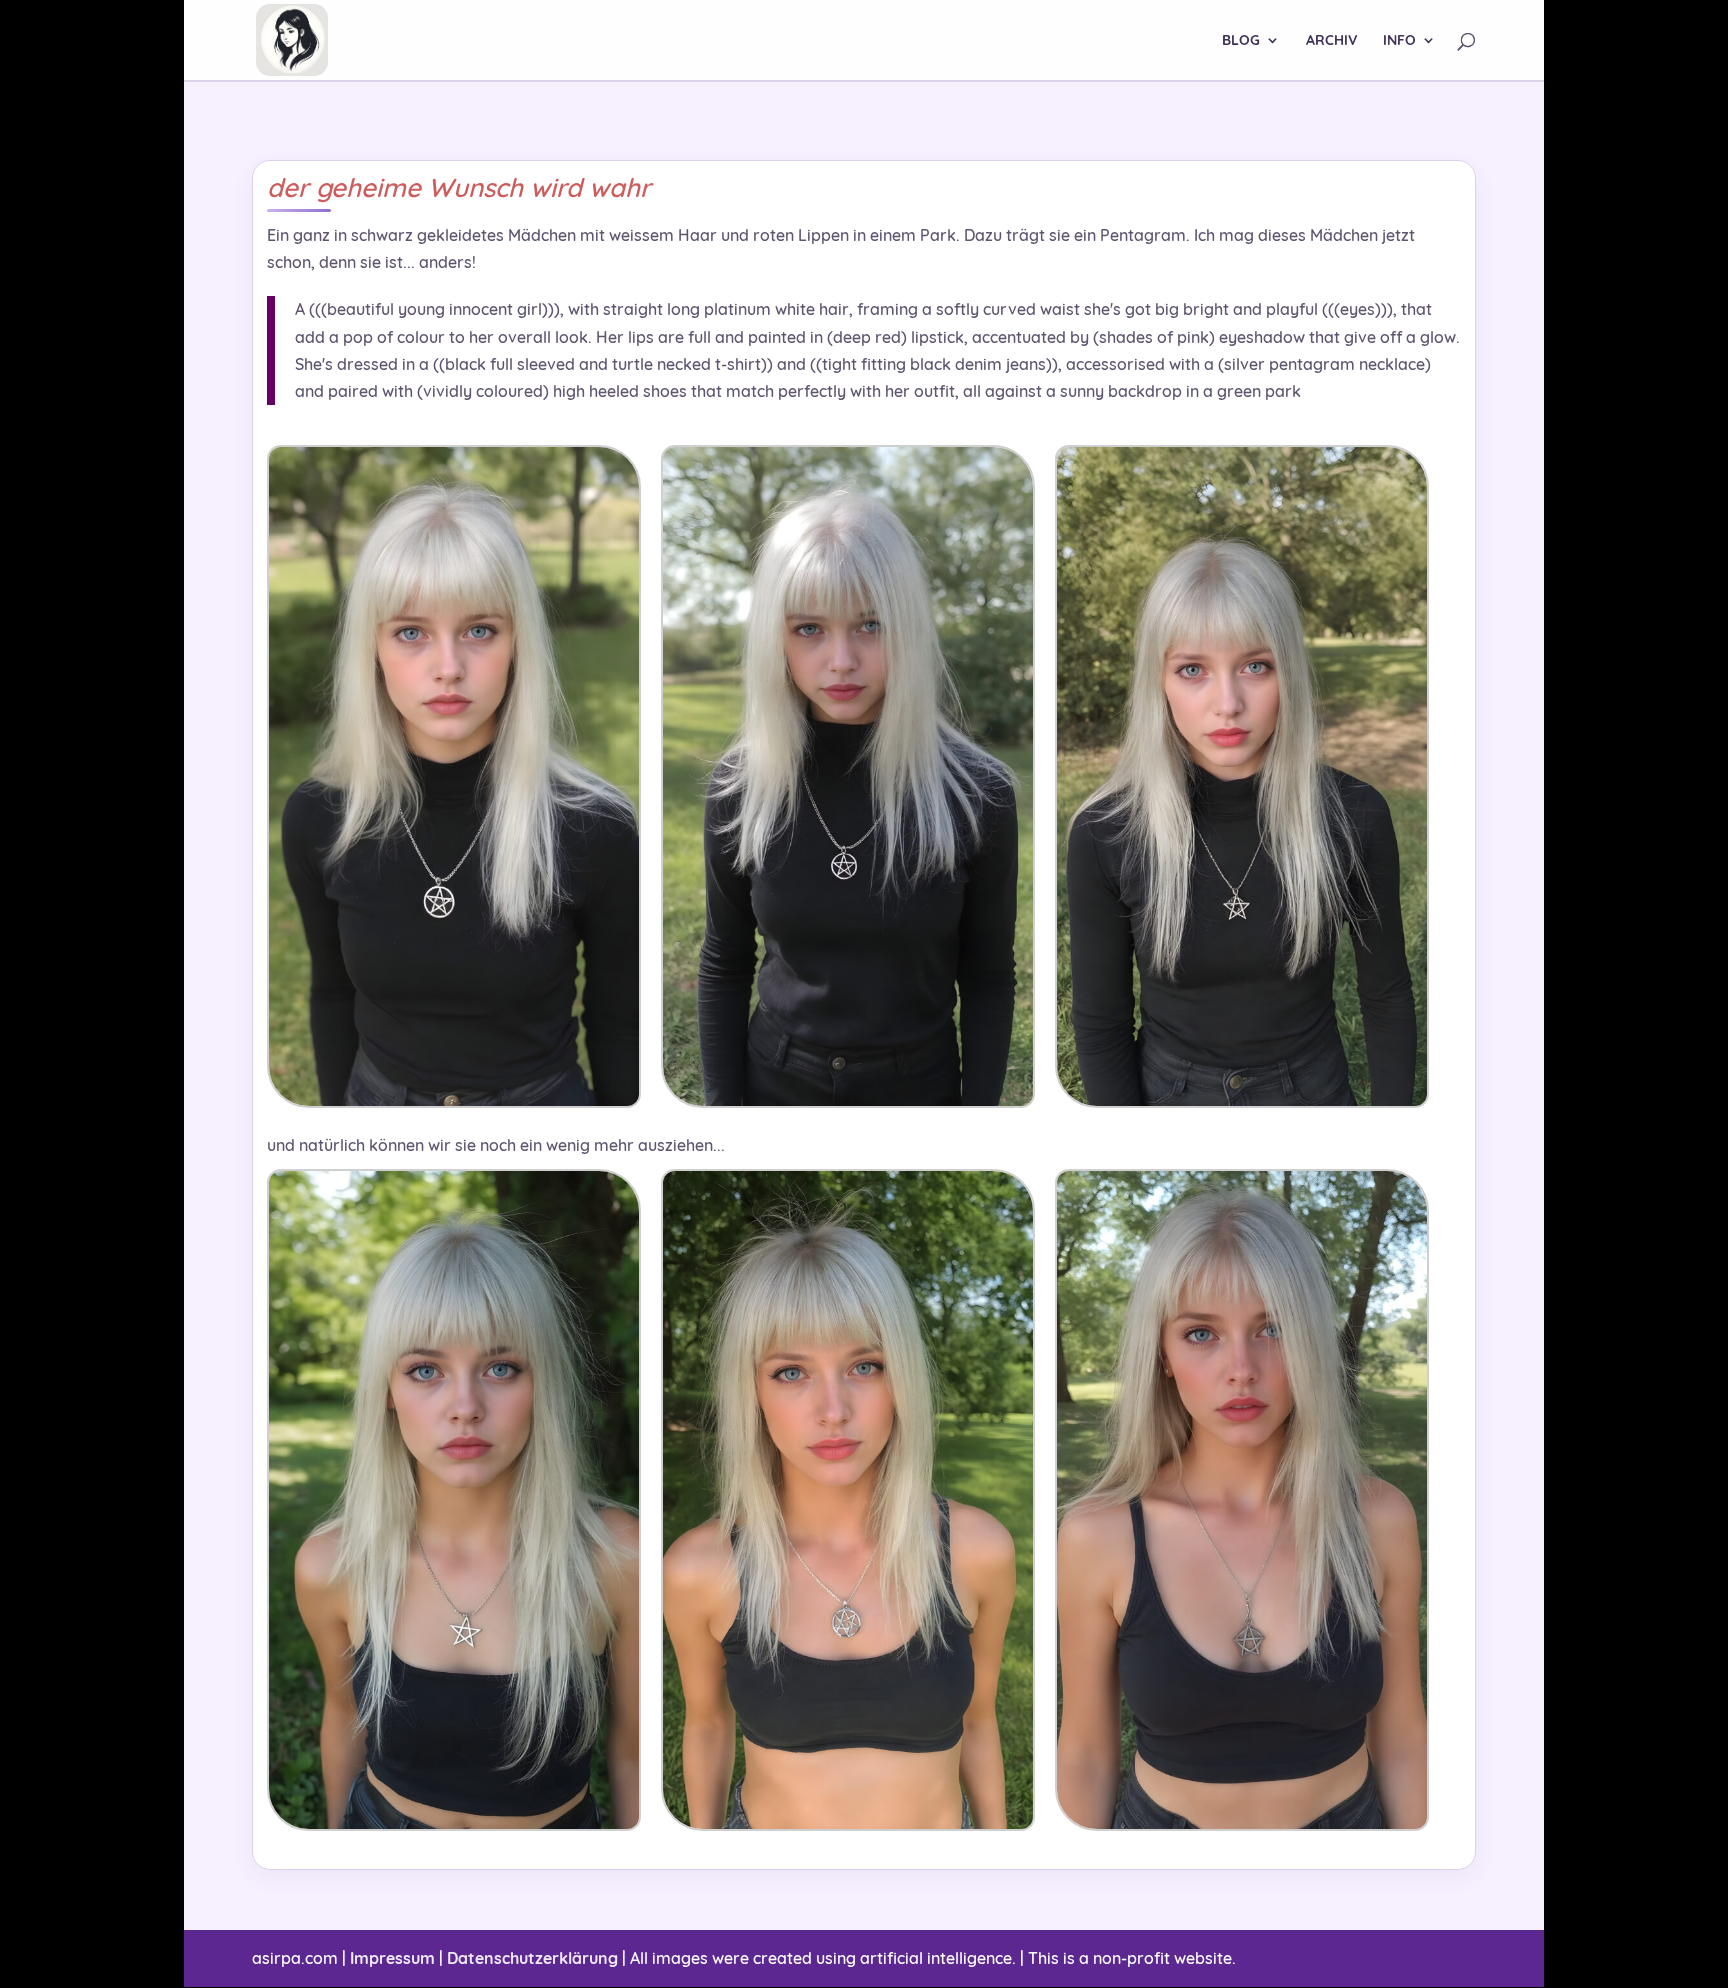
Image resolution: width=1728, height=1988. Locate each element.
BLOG (1241, 41)
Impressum (392, 1958)
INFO (1399, 41)
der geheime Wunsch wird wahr (459, 187)
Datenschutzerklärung (532, 1958)
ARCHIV (1331, 41)
